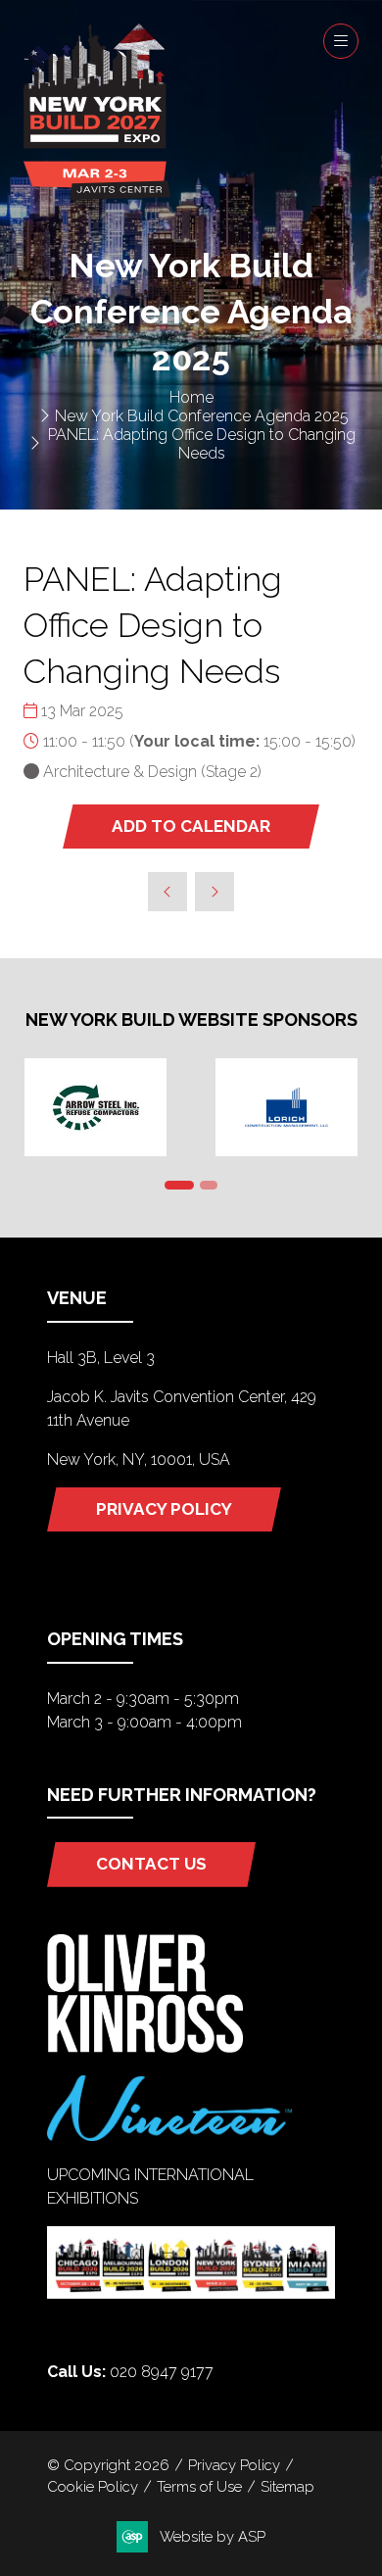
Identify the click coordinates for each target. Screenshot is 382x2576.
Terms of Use (199, 2486)
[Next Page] (215, 892)
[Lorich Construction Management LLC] (286, 1107)
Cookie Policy (93, 2486)
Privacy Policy (234, 2465)
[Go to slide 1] (179, 1185)
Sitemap (287, 2486)
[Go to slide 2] (209, 1185)
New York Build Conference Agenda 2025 (202, 416)
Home (191, 397)
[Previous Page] (167, 892)
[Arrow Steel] (95, 1107)
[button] (341, 41)
